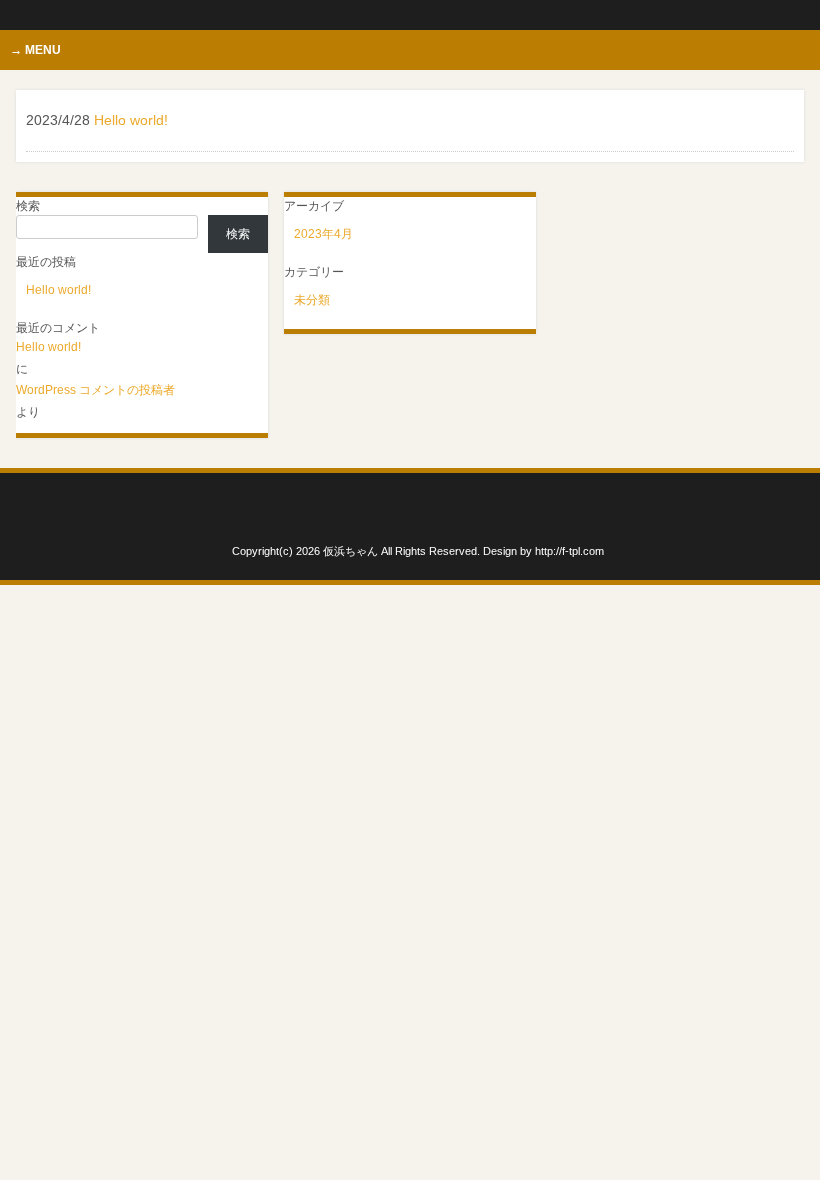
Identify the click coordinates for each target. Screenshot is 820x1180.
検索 (28, 206)
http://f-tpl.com (569, 551)
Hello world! (58, 290)
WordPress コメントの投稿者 (95, 390)
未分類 (312, 300)
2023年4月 (323, 234)
